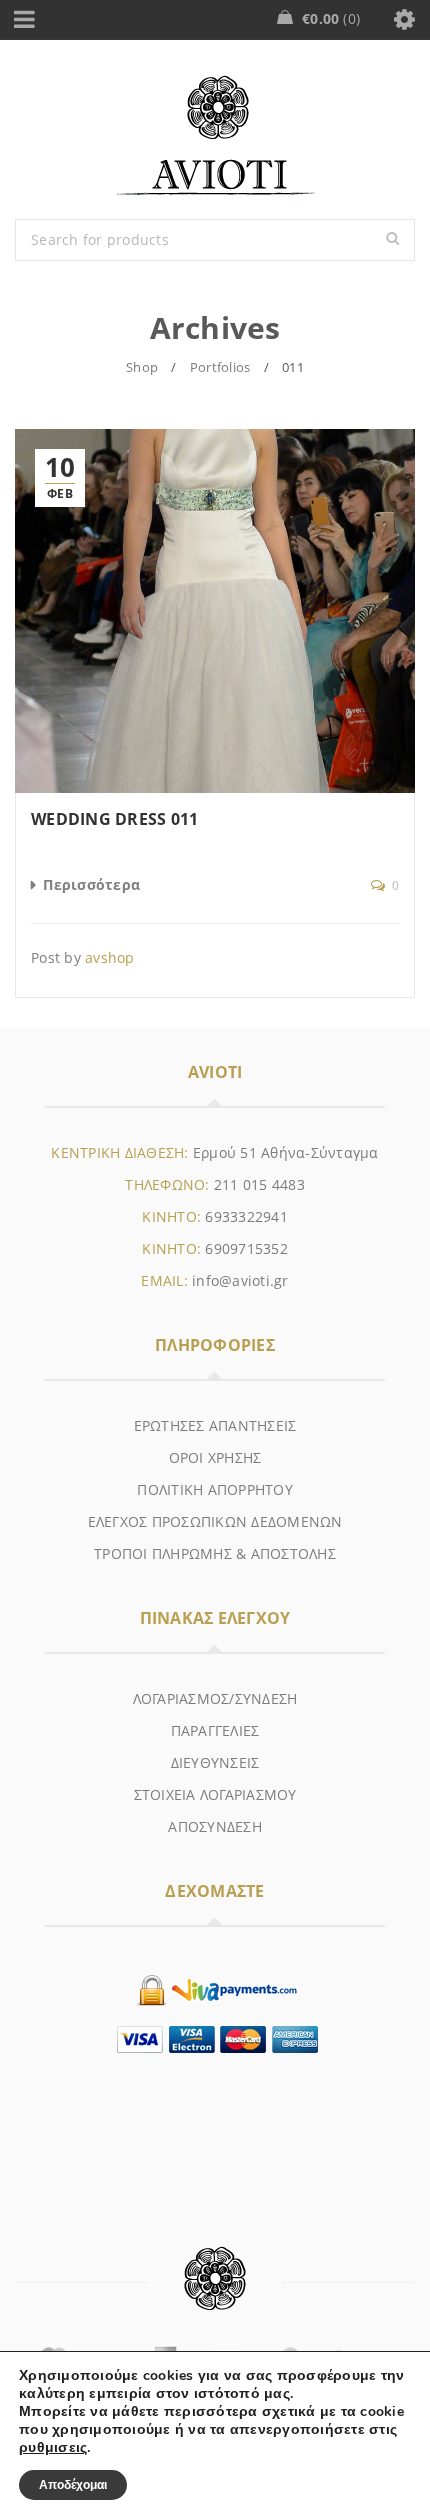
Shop (142, 367)
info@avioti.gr (240, 1280)
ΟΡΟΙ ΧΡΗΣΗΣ (215, 1457)
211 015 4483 (259, 1184)
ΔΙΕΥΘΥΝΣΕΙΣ (215, 1762)
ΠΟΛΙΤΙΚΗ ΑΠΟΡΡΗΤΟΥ (215, 1489)
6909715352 (246, 1248)
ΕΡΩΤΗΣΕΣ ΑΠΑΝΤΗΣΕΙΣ (215, 1425)
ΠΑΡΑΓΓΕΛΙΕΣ (215, 1730)
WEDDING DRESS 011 (114, 819)
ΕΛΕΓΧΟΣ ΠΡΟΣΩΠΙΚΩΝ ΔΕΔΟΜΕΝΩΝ (215, 1521)
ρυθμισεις (53, 2448)
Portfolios (220, 367)
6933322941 (246, 1216)
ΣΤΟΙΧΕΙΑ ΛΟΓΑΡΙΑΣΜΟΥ (215, 1794)
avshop (110, 957)
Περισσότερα (91, 884)
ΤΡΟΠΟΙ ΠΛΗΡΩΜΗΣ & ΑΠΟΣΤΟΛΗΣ (215, 1553)
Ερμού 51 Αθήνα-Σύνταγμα (286, 1152)
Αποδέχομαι (73, 2485)
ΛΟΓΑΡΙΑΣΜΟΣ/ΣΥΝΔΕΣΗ (215, 1698)
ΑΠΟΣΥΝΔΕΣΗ (215, 1826)
